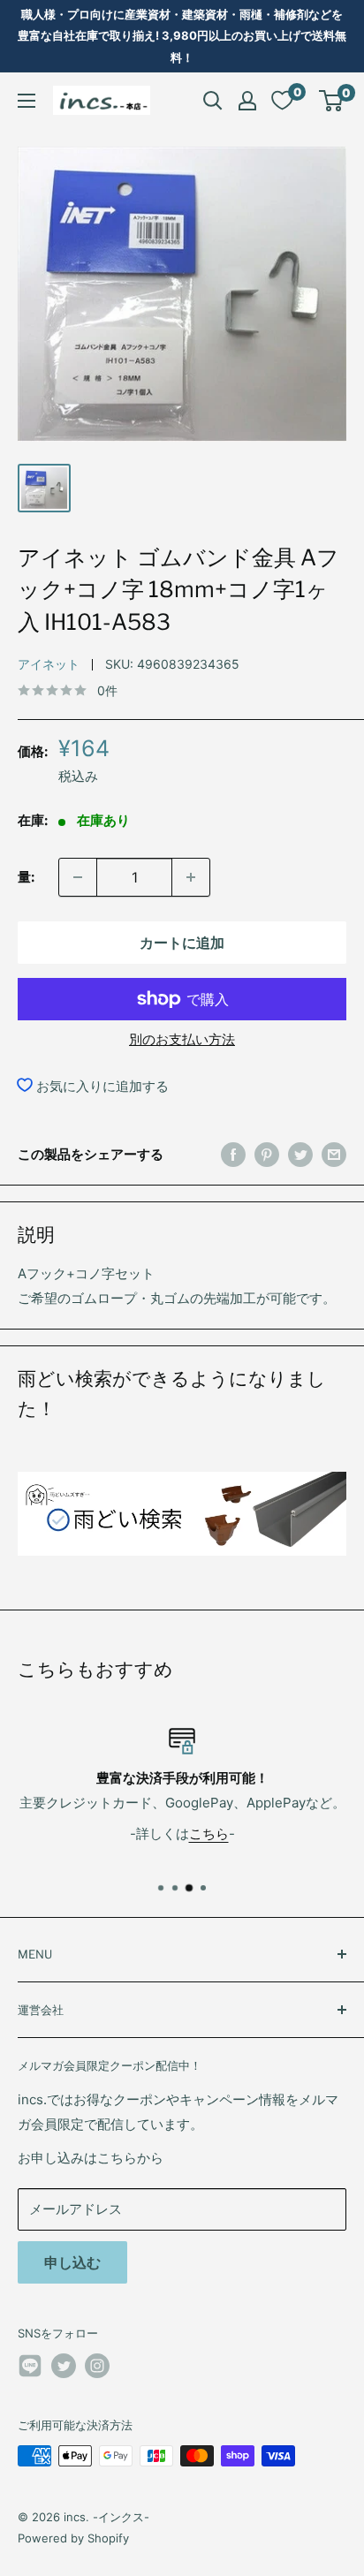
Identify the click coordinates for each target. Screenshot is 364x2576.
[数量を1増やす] (191, 877)
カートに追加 (182, 943)
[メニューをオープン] (27, 101)
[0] (332, 101)
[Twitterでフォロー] (64, 2366)
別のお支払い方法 (182, 1039)
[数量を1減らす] (78, 877)
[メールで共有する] (334, 1154)
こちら (209, 1834)
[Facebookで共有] (233, 1154)
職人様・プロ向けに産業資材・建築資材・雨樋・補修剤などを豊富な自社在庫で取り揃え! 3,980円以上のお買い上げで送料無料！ (182, 36)
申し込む (72, 2262)
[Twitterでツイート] (300, 1154)
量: (26, 877)
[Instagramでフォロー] (97, 2366)
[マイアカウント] (247, 101)
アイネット (49, 664)
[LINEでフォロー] (30, 2369)
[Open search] (213, 101)
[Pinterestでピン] (267, 1154)
